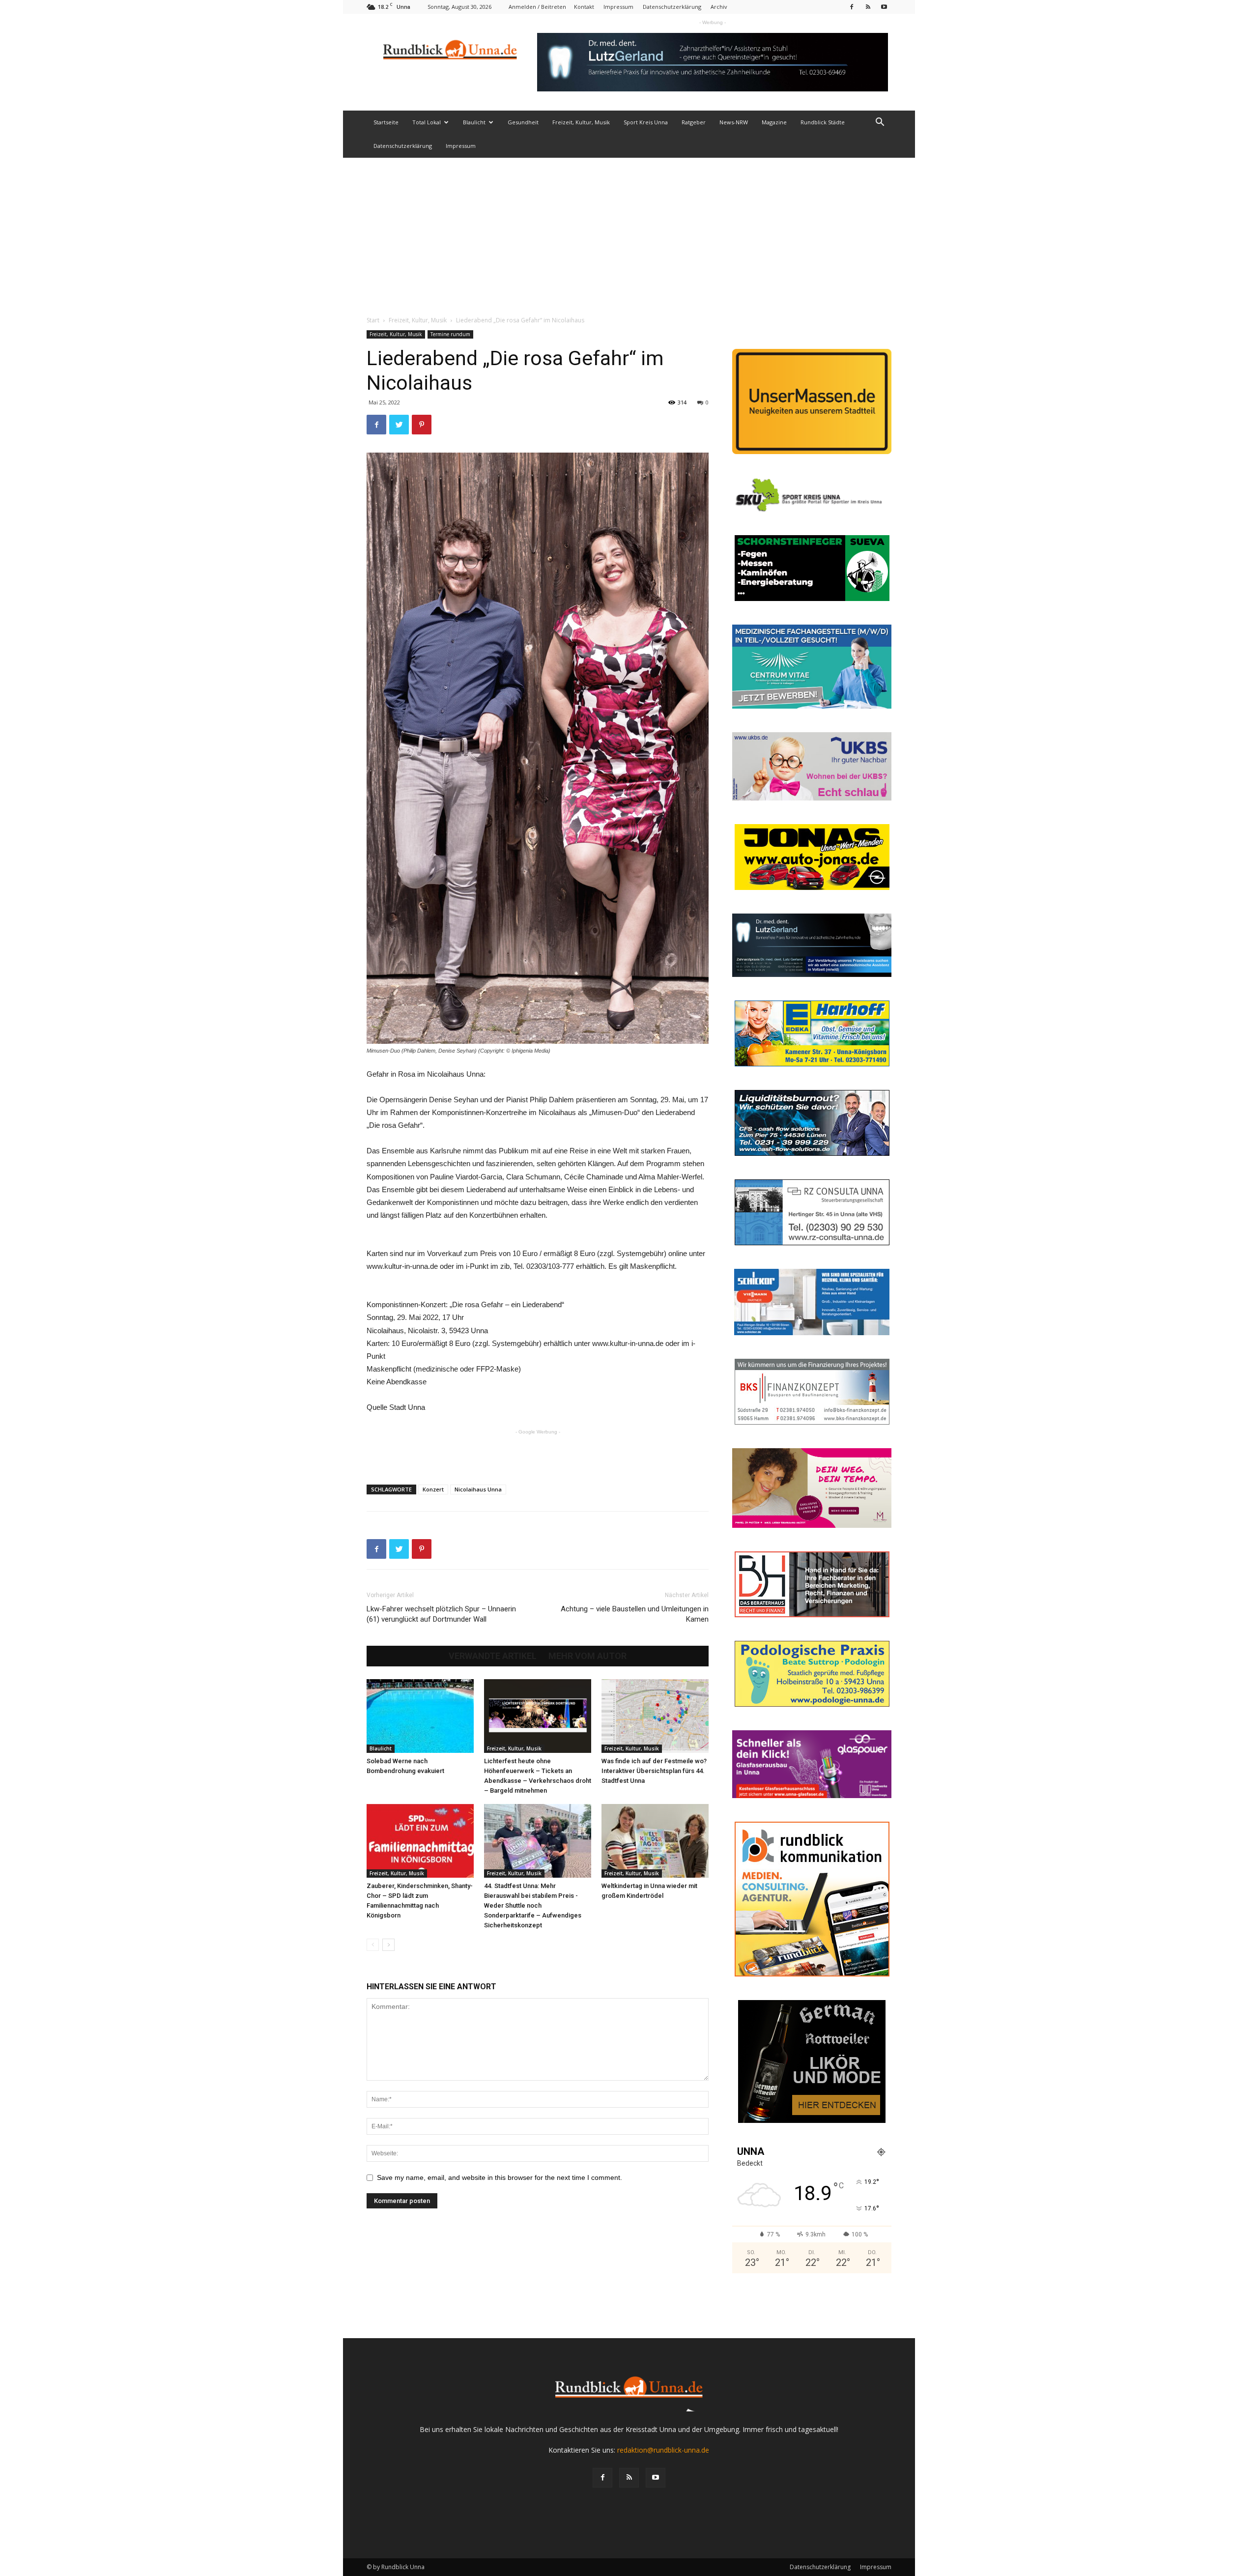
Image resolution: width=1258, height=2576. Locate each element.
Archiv (719, 7)
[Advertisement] (629, 231)
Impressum (618, 7)
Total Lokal (427, 122)
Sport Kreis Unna (646, 122)
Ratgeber (694, 122)
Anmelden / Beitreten (537, 7)
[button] (880, 123)
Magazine (774, 122)
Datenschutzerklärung (672, 7)
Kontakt (584, 7)
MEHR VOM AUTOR (587, 1656)
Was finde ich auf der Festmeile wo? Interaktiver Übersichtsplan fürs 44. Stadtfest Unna (654, 1771)
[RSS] (868, 7)
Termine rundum (450, 334)
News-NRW (734, 122)
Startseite (386, 122)
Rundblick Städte (823, 122)
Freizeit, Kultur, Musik (581, 122)
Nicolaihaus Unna (478, 1489)
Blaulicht (474, 122)
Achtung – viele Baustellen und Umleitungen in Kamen (635, 1614)
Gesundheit (523, 122)
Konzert (433, 1489)
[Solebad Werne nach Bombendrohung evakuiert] (420, 1716)
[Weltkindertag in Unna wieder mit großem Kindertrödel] (655, 1841)
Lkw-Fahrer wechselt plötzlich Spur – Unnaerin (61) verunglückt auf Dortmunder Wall (441, 1614)
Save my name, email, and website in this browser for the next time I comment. (500, 2177)
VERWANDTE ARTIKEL (493, 1656)
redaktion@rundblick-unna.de (663, 2450)
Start (373, 320)
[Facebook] (852, 7)
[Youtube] (884, 7)
